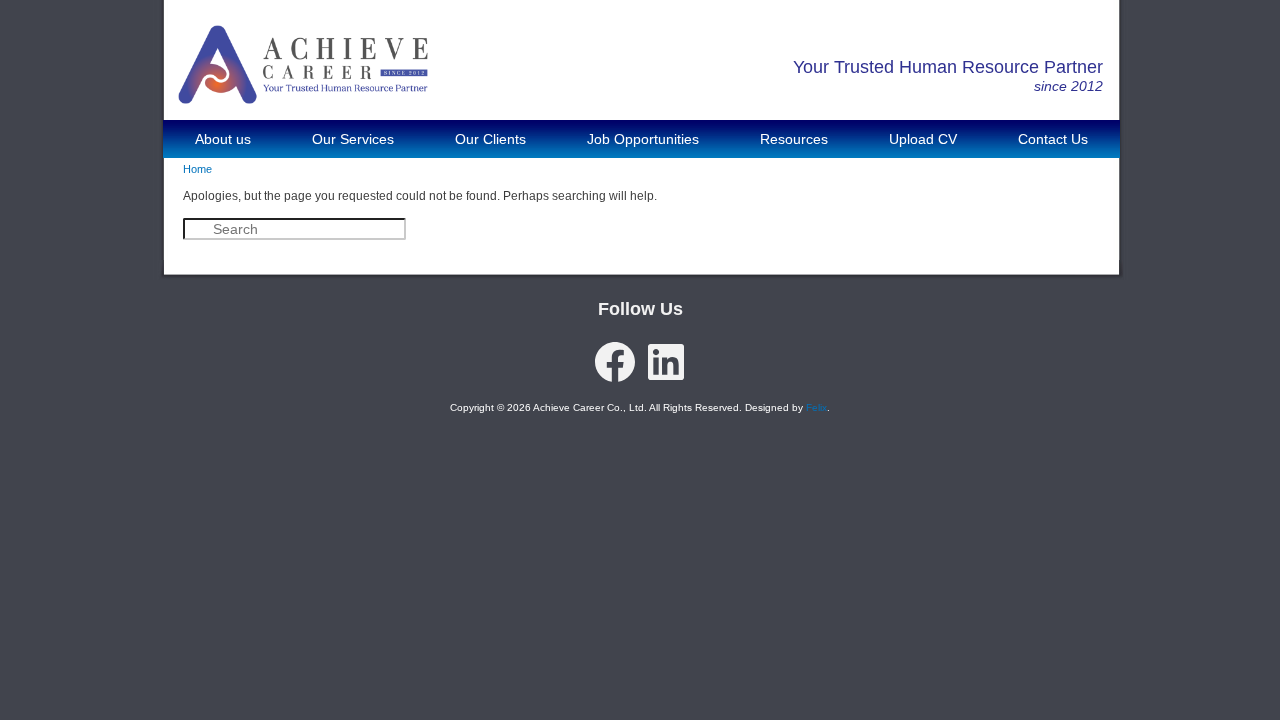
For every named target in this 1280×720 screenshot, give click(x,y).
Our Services (353, 139)
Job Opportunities (643, 139)
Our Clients (490, 139)
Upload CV (923, 139)
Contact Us (1053, 139)
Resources (794, 139)
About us (223, 139)
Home (197, 169)
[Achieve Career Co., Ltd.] (303, 89)
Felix (816, 407)
